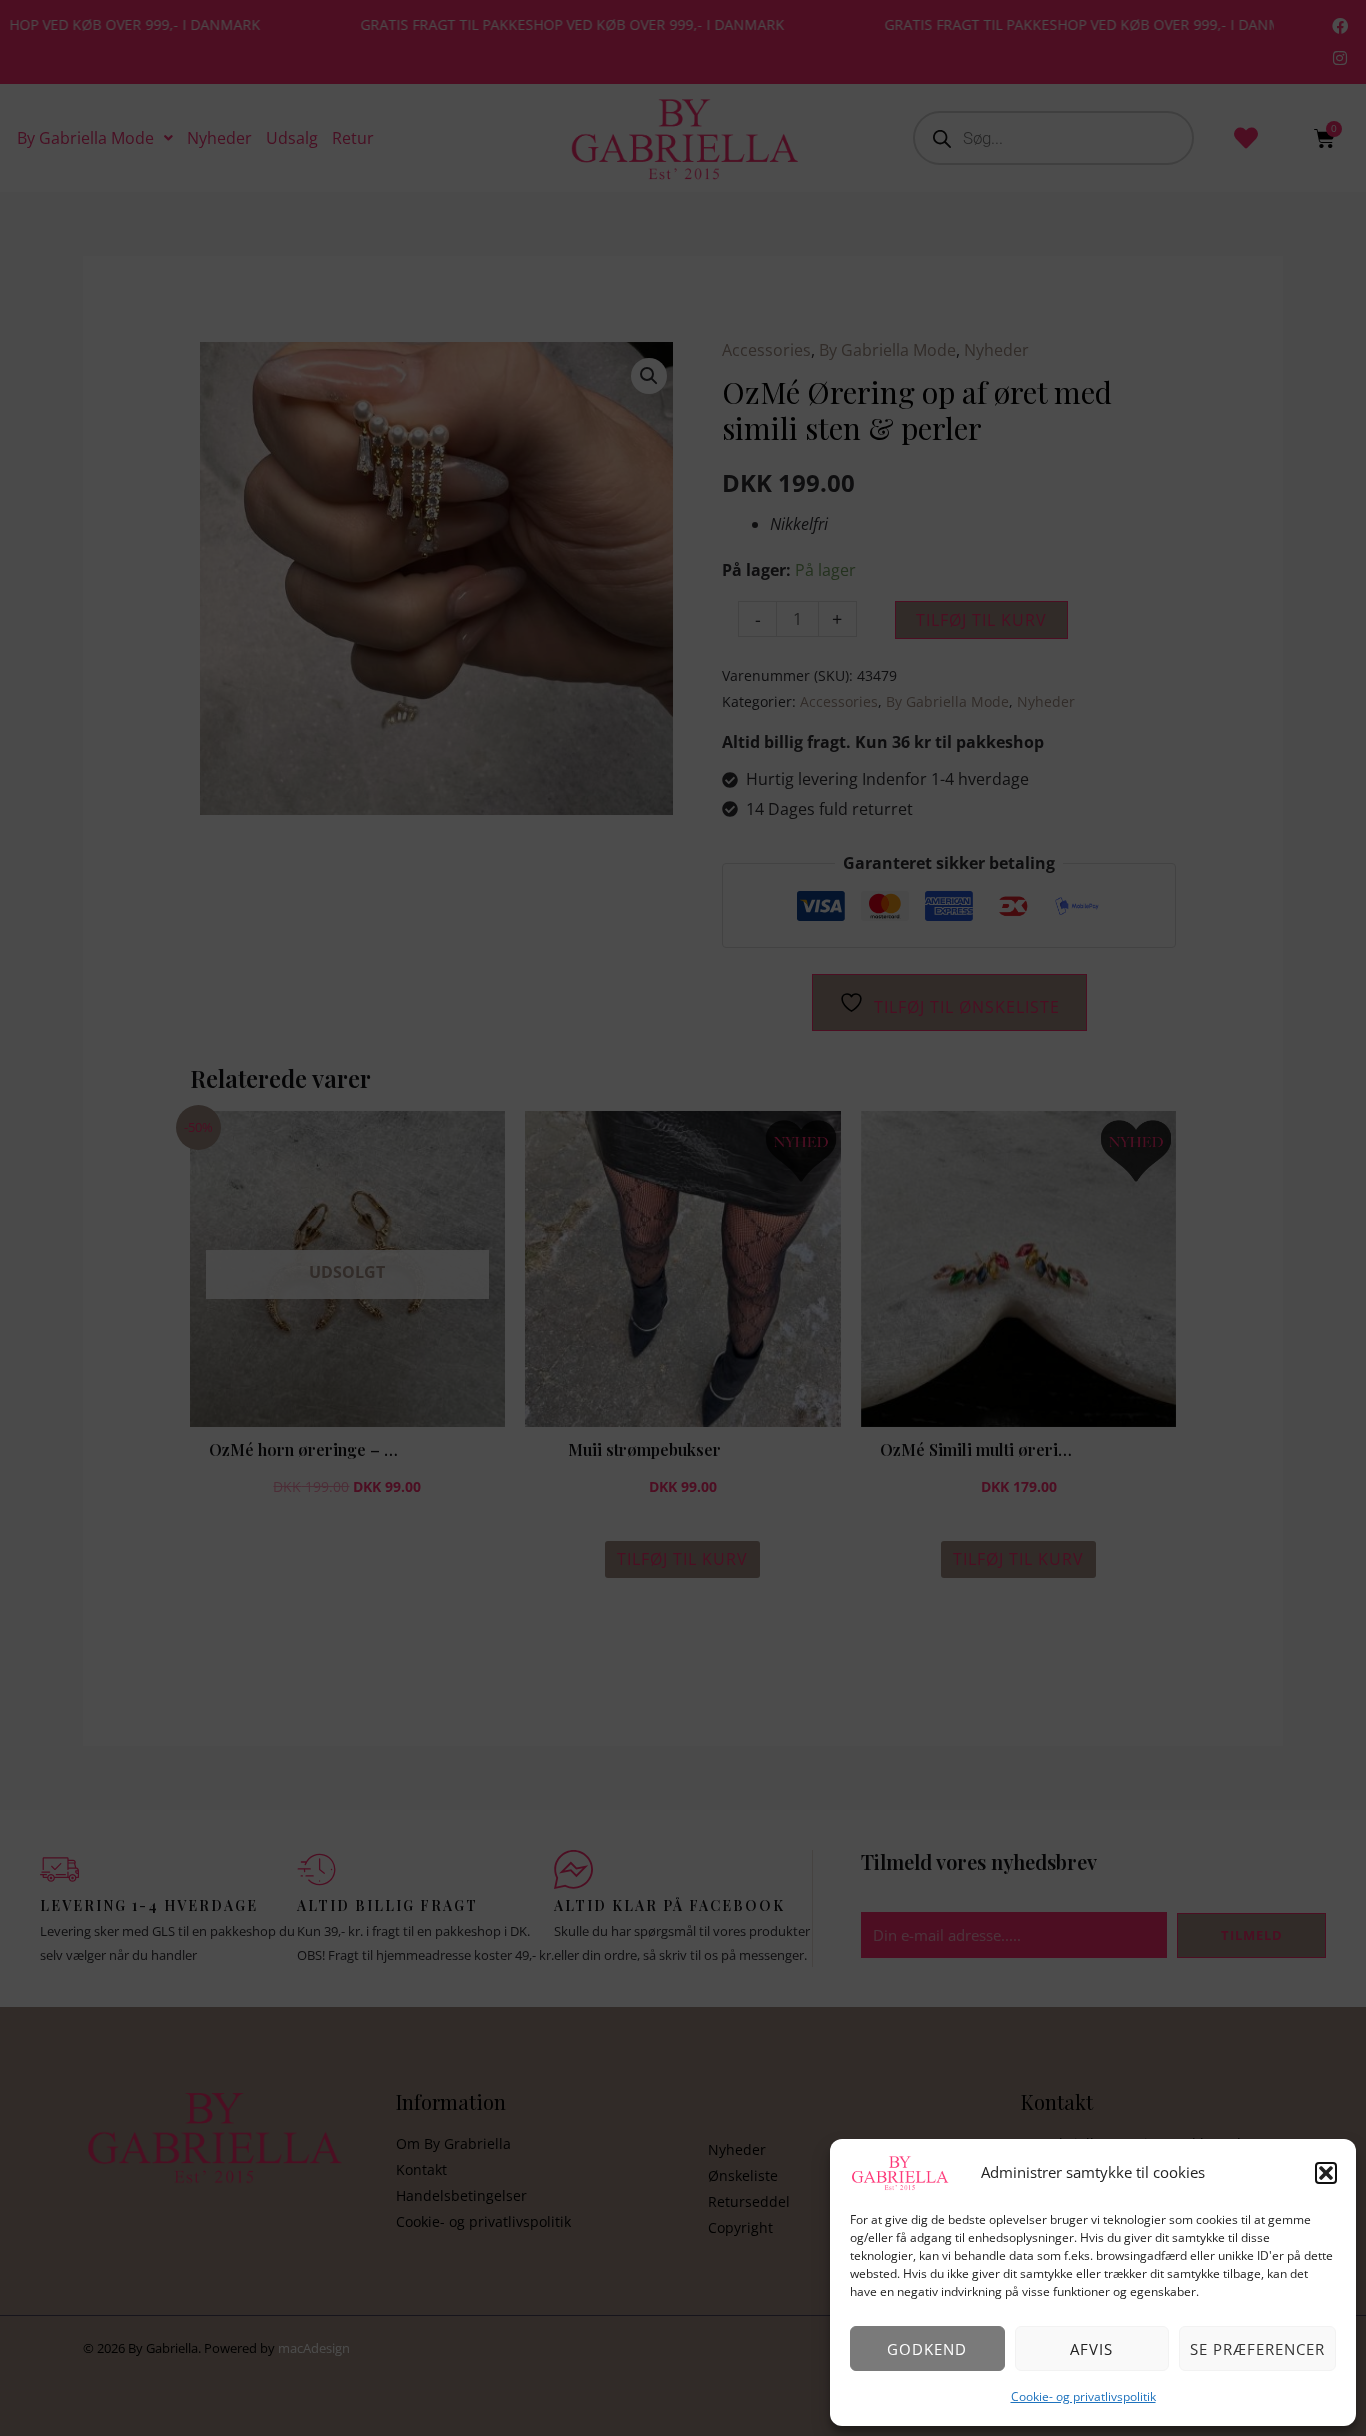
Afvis (1091, 2349)
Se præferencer (1257, 2349)
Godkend (927, 2349)
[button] (1326, 2173)
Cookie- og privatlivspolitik (1083, 2396)
